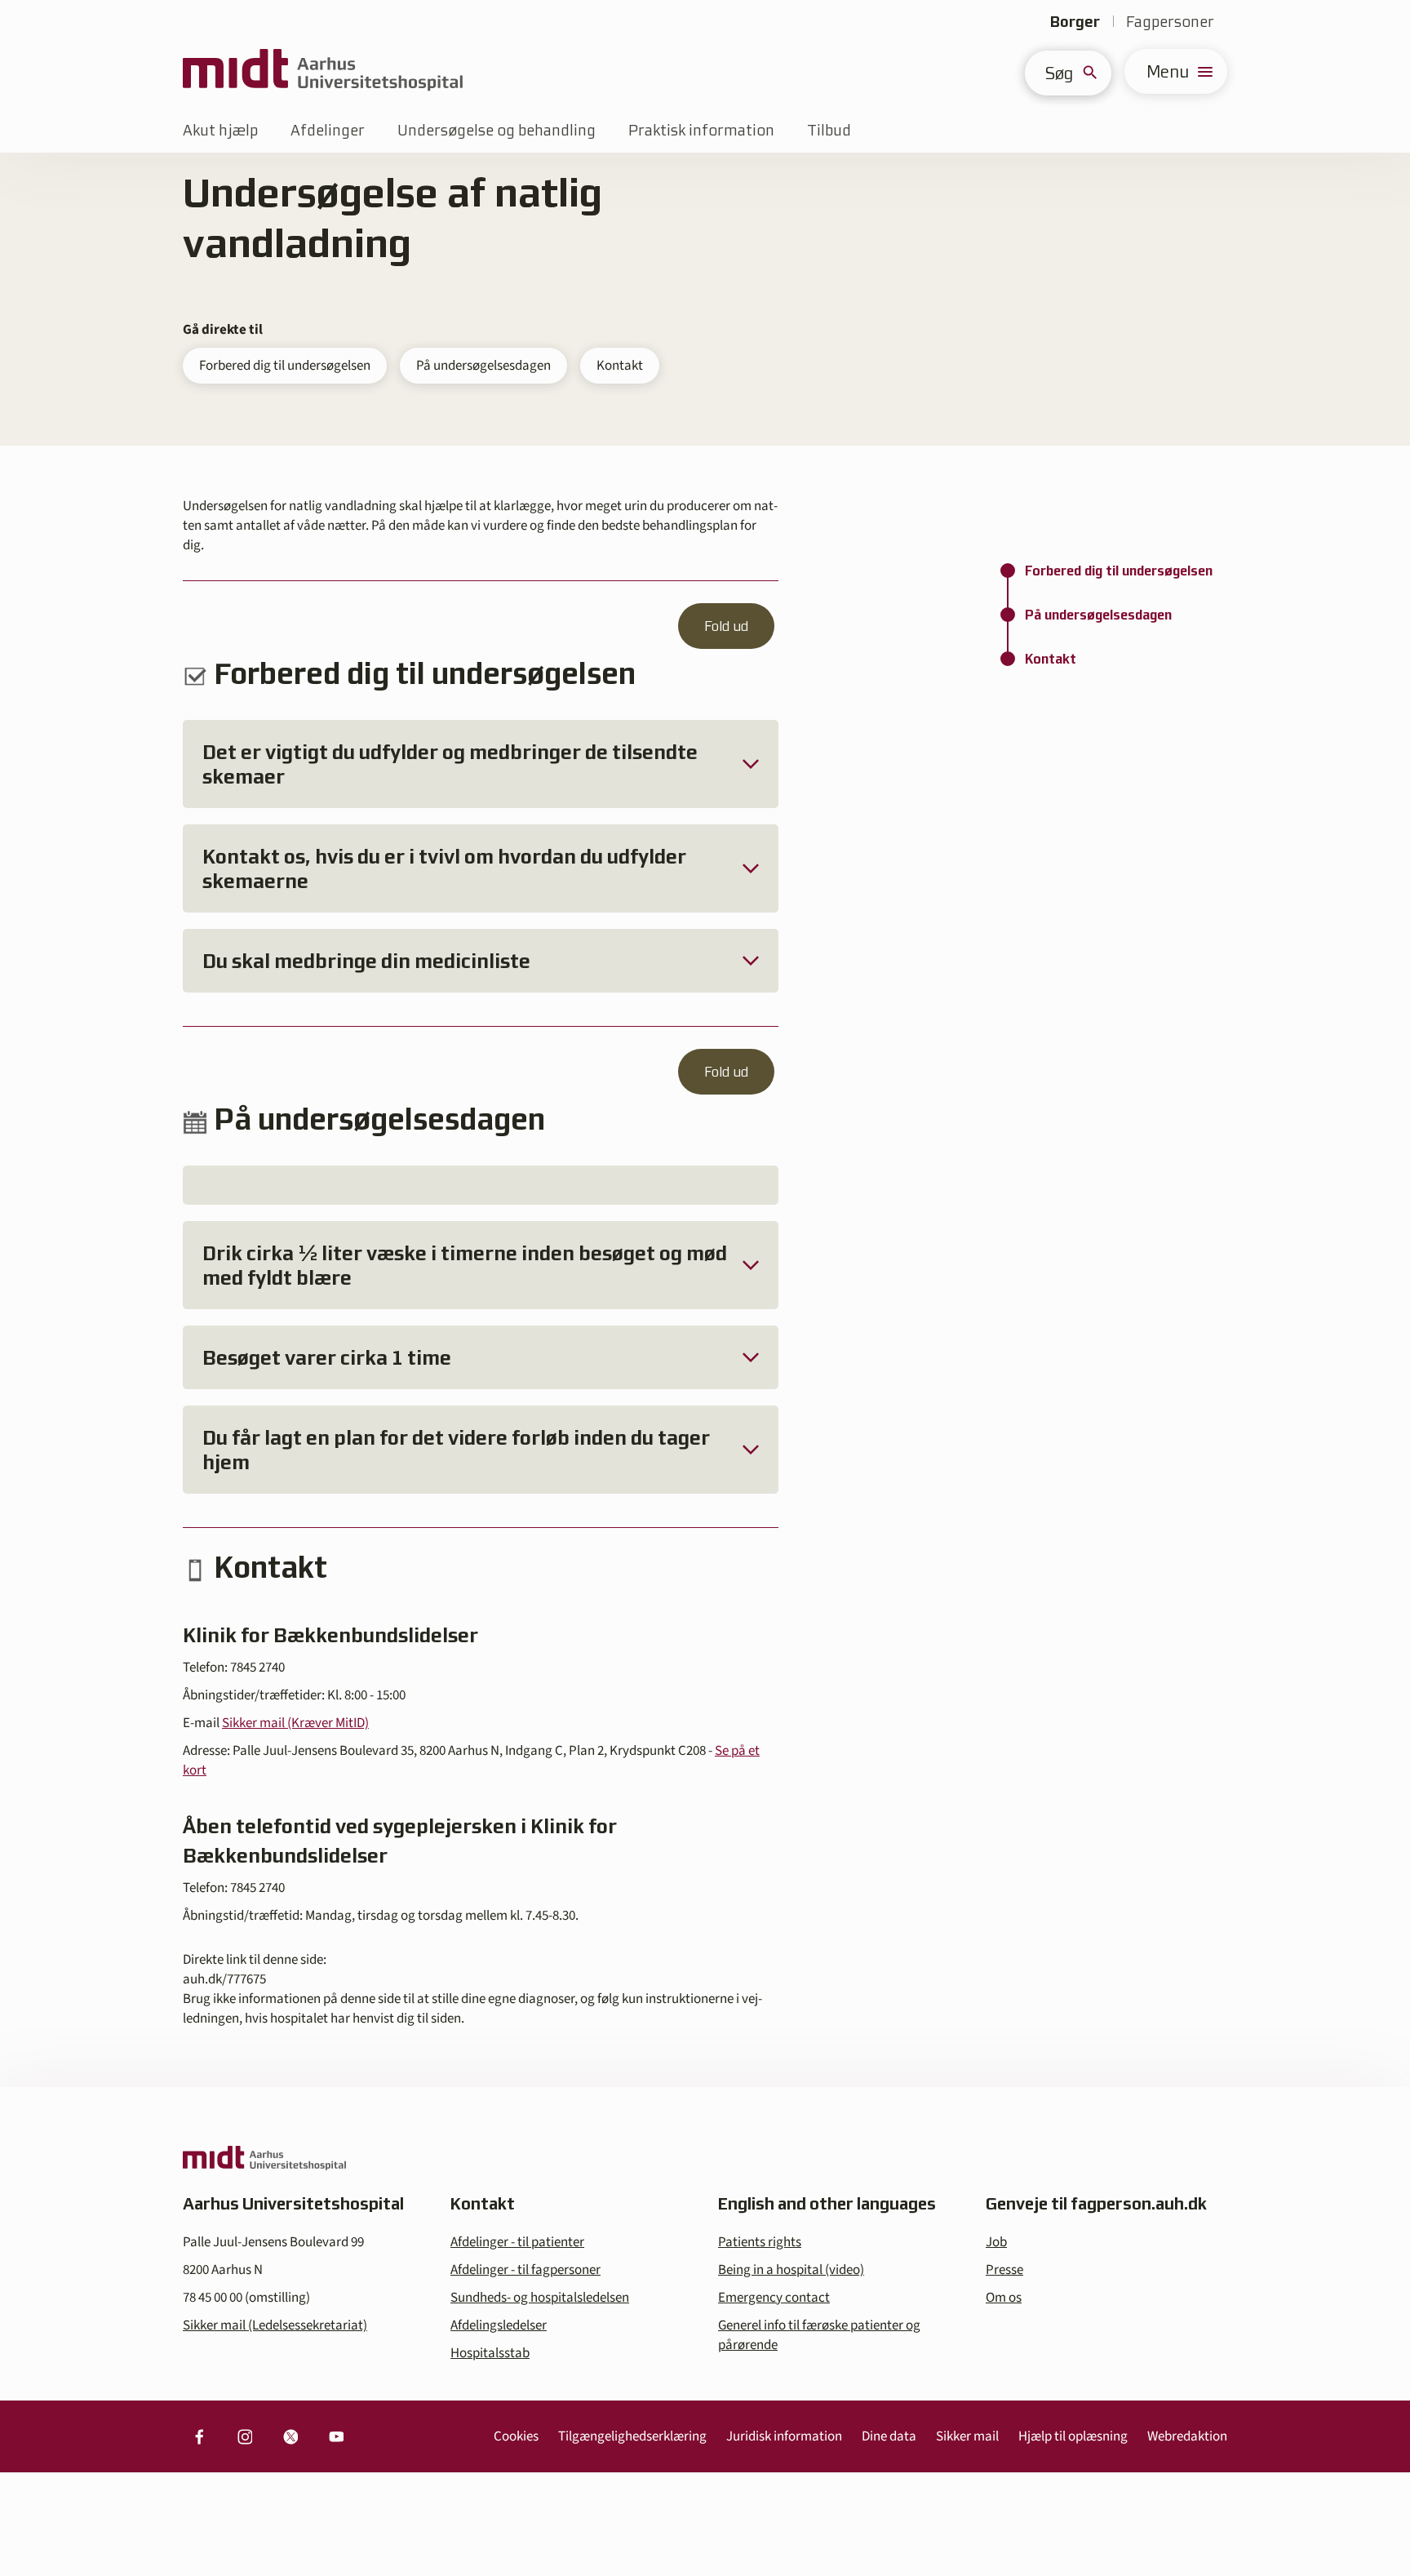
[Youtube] (336, 2436)
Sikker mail (967, 2436)
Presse (1004, 2270)
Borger (1075, 22)
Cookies (516, 2436)
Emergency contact (774, 2298)
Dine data (889, 2436)
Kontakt (620, 366)
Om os (1004, 2298)
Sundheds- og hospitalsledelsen (540, 2298)
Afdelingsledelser (499, 2325)
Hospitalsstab (490, 2353)
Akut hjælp (220, 130)
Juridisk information (784, 2436)
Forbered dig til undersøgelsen (285, 366)
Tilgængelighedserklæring (632, 2436)
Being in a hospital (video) (791, 2270)
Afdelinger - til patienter (517, 2242)
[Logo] (323, 71)
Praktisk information (701, 130)
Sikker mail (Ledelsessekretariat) (275, 2325)
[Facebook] (199, 2436)
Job (996, 2242)
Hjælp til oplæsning (1073, 2436)
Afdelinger (328, 130)
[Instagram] (245, 2436)
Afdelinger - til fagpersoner (525, 2270)
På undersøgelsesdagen (483, 366)
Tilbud (829, 130)
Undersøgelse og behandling (497, 130)
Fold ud (726, 626)
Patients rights (760, 2242)
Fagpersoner (1170, 22)
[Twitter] (290, 2436)
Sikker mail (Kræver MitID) (295, 1723)
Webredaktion (1187, 2436)
